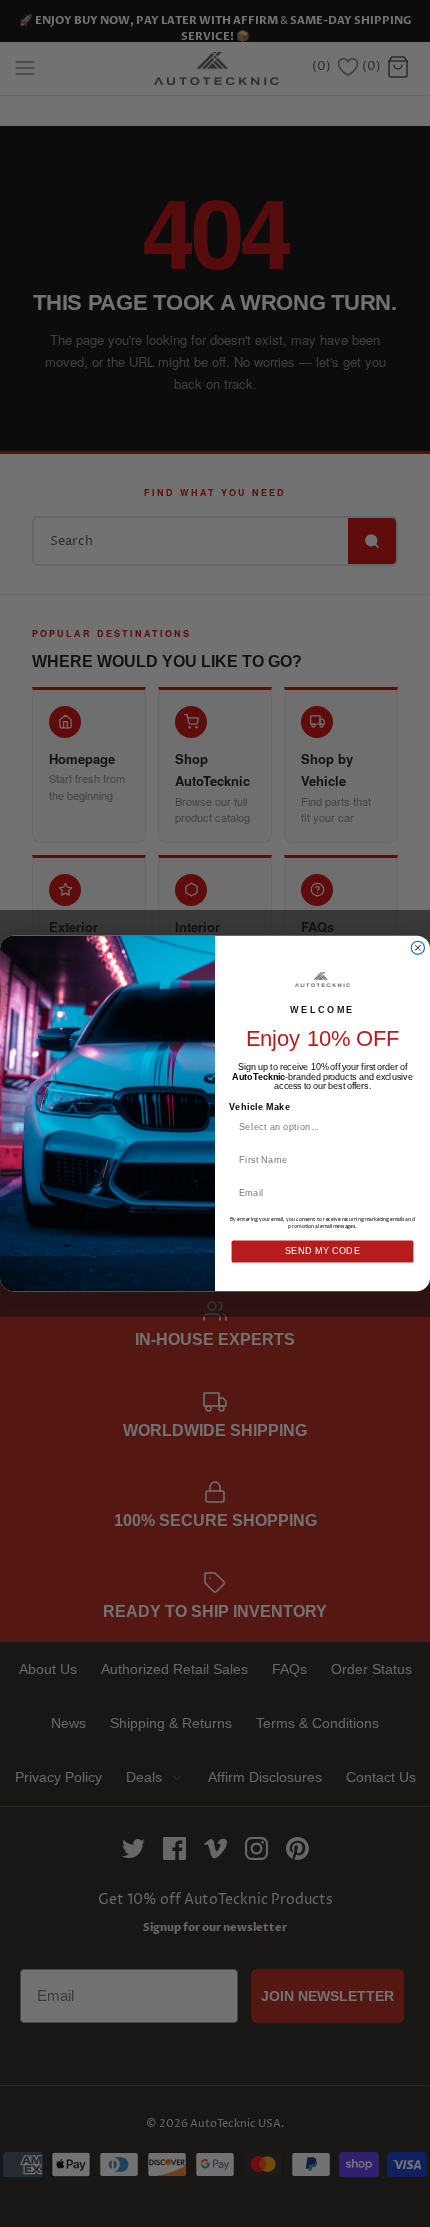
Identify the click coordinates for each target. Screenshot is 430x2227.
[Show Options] (403, 1126)
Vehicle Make (259, 1107)
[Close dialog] (417, 947)
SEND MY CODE (323, 1251)
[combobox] (318, 1126)
